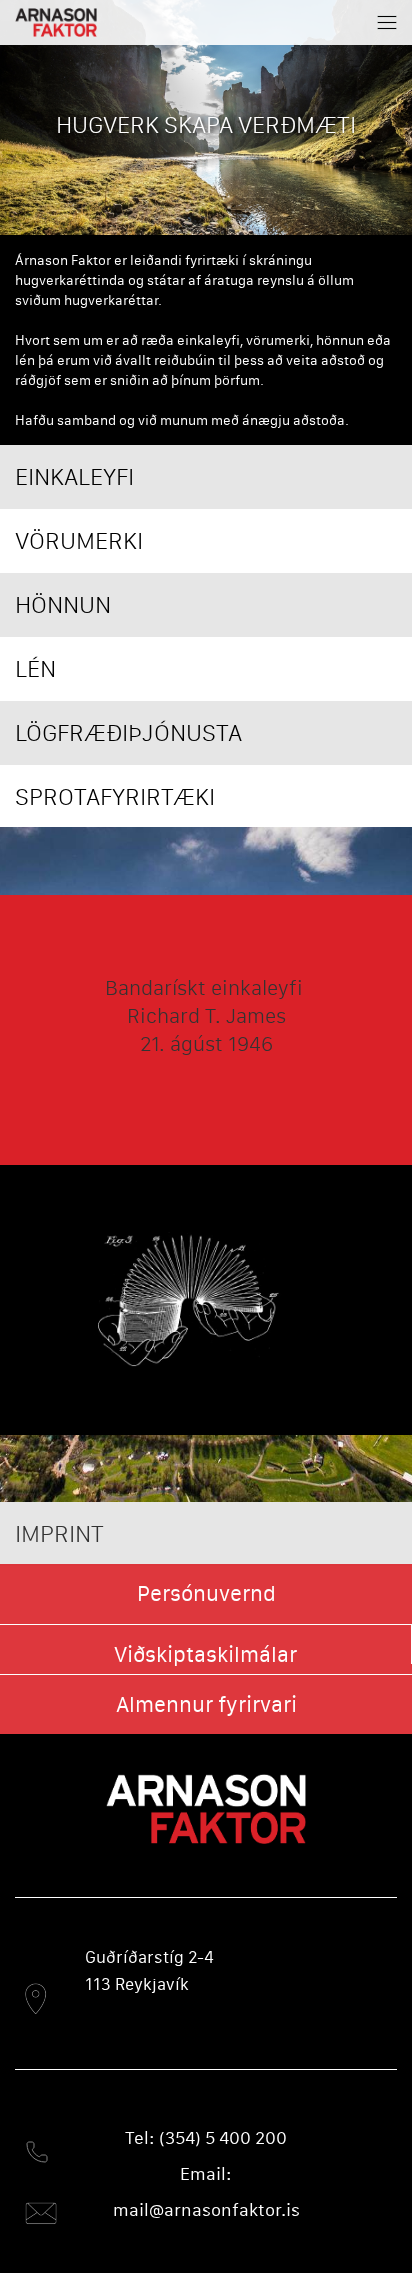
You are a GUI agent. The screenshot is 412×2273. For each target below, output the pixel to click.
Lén (35, 668)
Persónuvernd (206, 1593)
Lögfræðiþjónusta (128, 732)
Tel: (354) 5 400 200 (206, 2138)
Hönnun (63, 604)
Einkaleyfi (74, 476)
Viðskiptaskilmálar (205, 1654)
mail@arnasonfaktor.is (206, 2210)
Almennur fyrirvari (206, 1704)
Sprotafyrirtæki (115, 796)
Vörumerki (79, 540)
